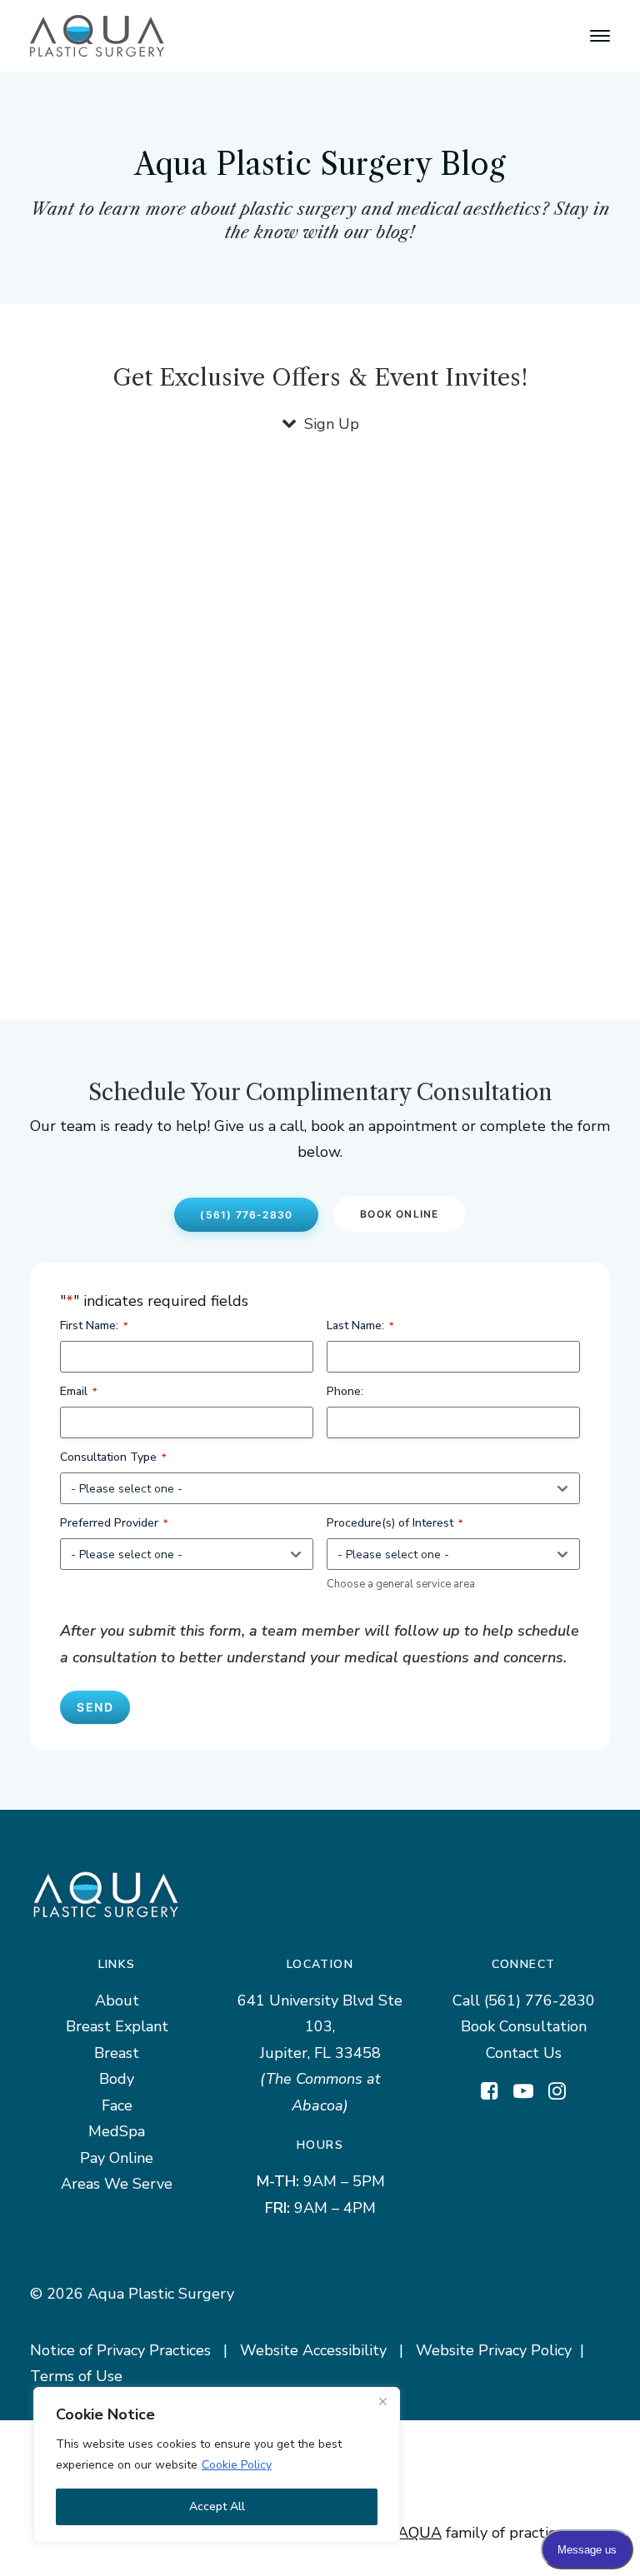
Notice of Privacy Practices (120, 2350)
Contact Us (524, 2053)
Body (117, 2079)
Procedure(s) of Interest (395, 1523)
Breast (117, 2053)
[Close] (382, 2401)
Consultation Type (113, 1457)
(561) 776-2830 (540, 2001)
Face (117, 2105)
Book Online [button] (399, 1214)
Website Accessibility (313, 2350)
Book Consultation (524, 2026)
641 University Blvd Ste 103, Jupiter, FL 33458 (320, 2027)
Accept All (217, 2506)
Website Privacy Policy (494, 2350)
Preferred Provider (114, 1523)
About (117, 2001)
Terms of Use (76, 2376)
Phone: (345, 1391)
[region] (217, 2465)
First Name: (94, 1325)
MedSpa (117, 2131)
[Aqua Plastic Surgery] (97, 36)
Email (78, 1391)
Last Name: (360, 1325)
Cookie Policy (237, 2465)
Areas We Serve (117, 2184)
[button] (600, 36)
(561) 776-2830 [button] (246, 1215)
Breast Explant (117, 2026)
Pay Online (117, 2158)
